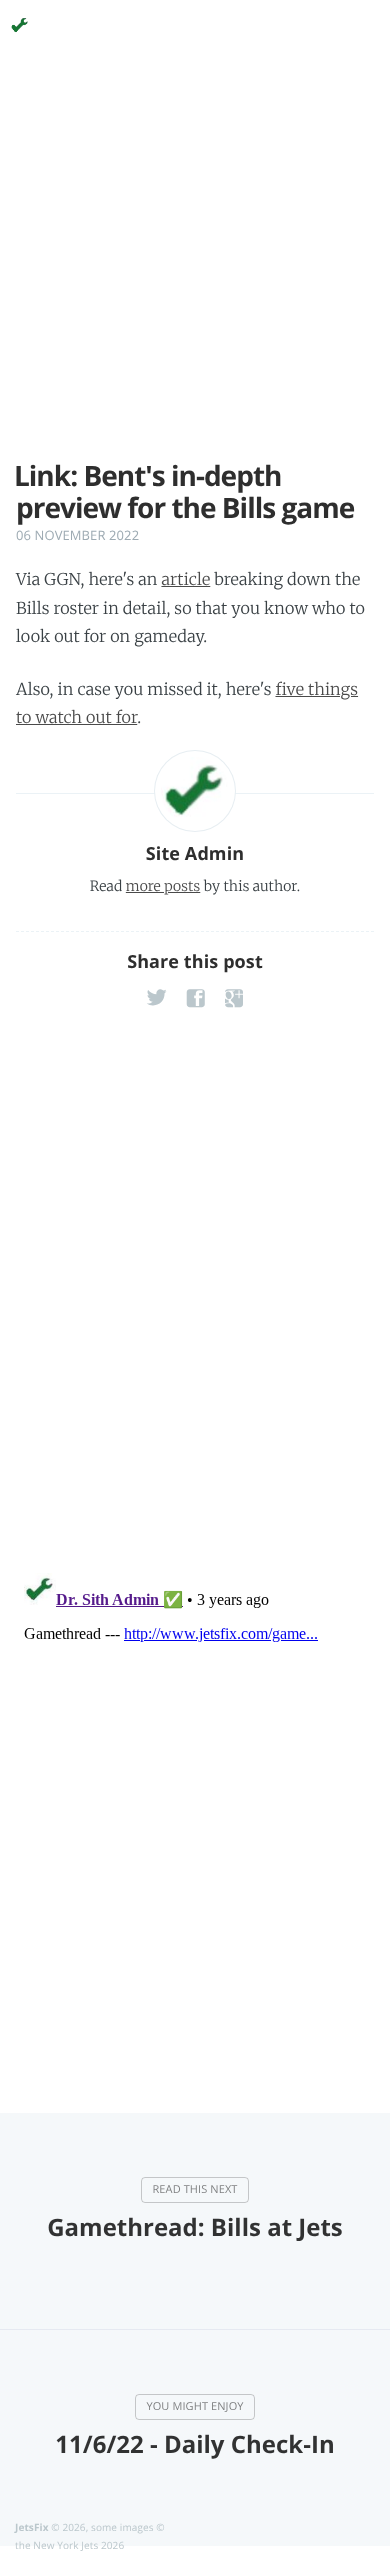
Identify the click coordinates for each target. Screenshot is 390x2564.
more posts (163, 886)
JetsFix (32, 2527)
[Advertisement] (195, 265)
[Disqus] (195, 1295)
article (185, 580)
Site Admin (195, 854)
